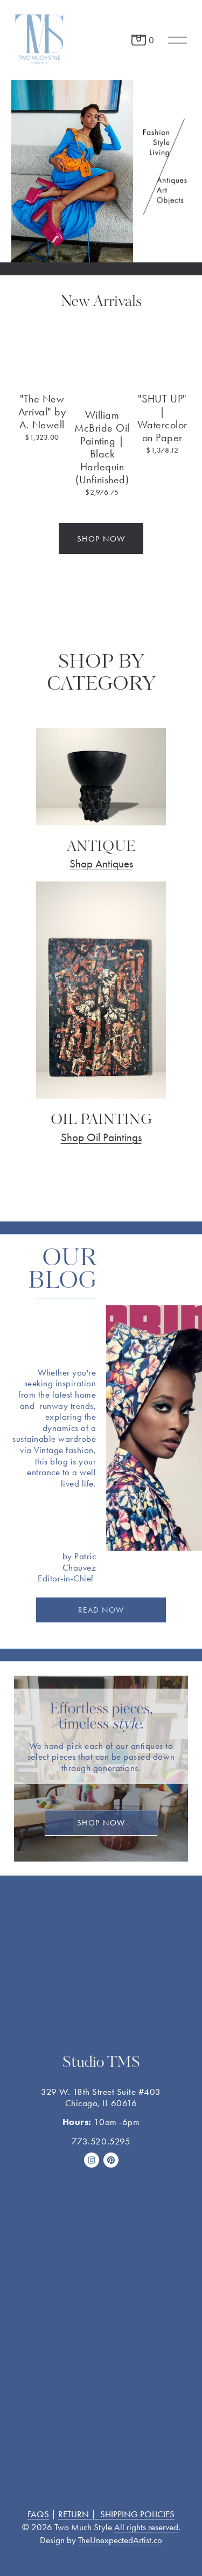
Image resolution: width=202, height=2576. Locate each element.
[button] (172, 348)
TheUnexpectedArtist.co (120, 2540)
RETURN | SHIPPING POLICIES (116, 2514)
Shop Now (101, 1823)
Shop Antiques (101, 863)
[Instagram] (92, 2160)
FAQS (38, 2514)
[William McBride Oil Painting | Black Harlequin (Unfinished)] (102, 380)
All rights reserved (146, 2527)
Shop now (101, 539)
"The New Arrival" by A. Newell (42, 412)
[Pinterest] (111, 2160)
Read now (101, 1610)
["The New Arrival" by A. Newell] (42, 372)
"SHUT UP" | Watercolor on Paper (162, 418)
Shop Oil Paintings (101, 1137)
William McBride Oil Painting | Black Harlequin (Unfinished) (102, 447)
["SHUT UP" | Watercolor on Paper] (162, 372)
